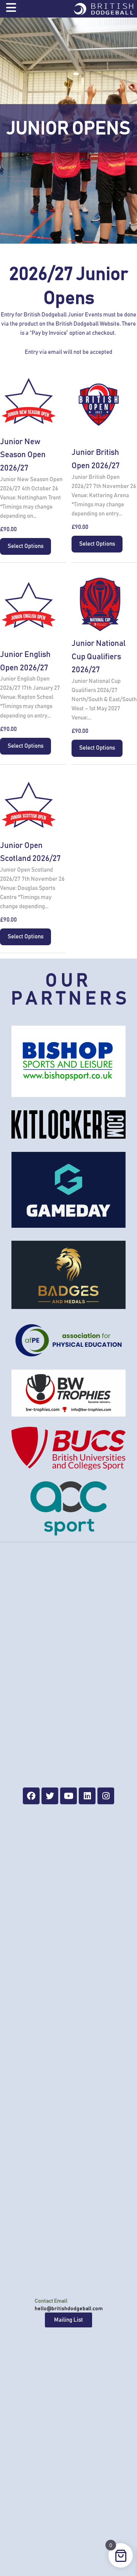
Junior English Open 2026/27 (25, 661)
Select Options (25, 546)
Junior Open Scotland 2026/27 (30, 852)
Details (29, 403)
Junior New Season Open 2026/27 (23, 455)
